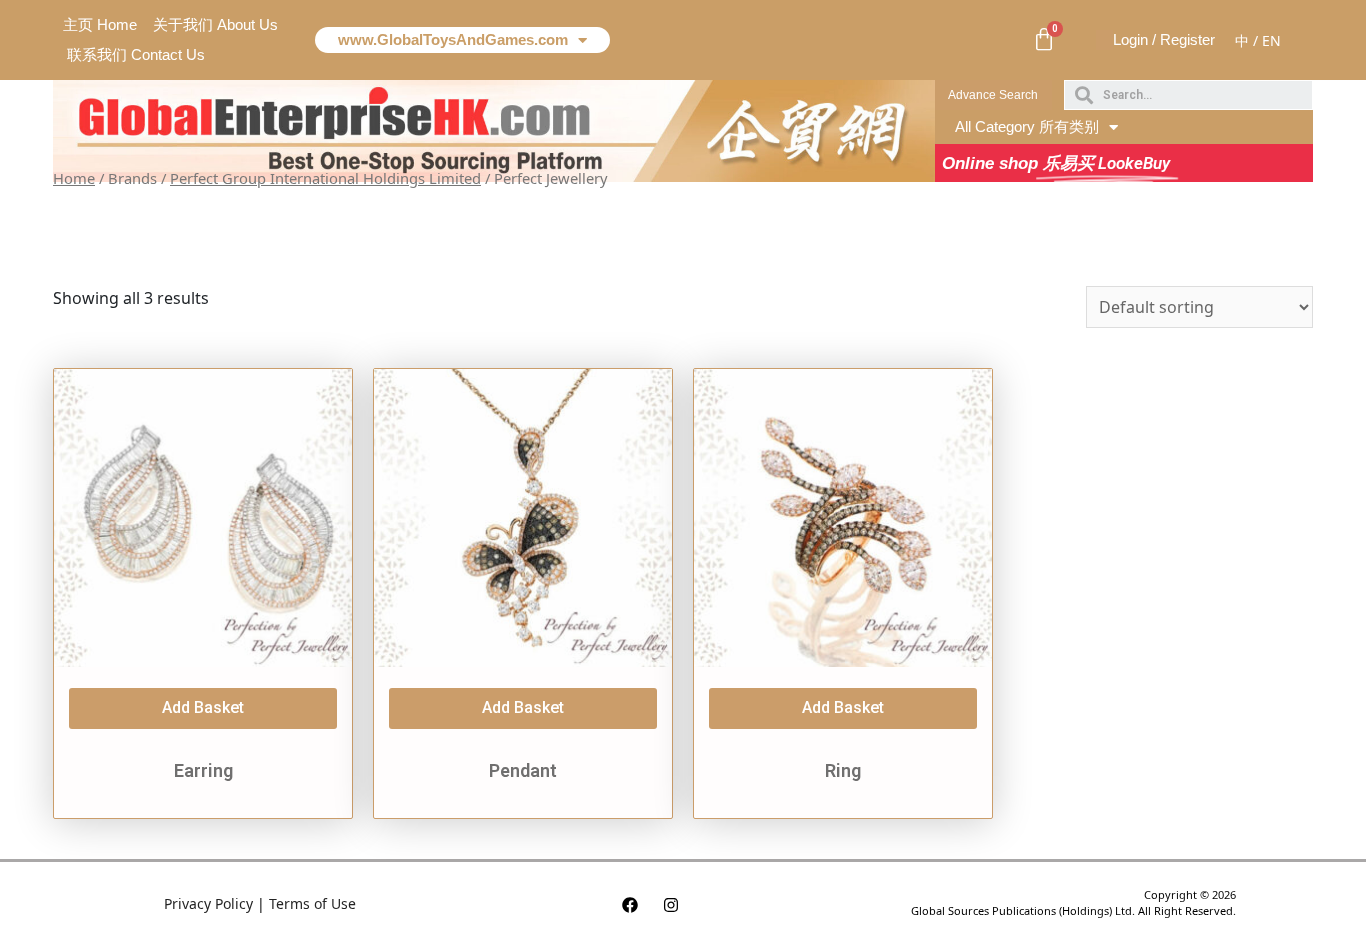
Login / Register (1164, 39)
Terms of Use (312, 903)
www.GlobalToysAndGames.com (453, 39)
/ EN (1267, 40)
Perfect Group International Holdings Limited (325, 178)
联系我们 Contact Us (136, 54)
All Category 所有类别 (1027, 126)
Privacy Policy (208, 903)
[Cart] (1044, 40)
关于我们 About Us (215, 24)
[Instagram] (671, 905)
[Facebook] (630, 905)
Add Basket (203, 707)
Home (74, 178)
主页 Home (100, 24)
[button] (993, 95)
